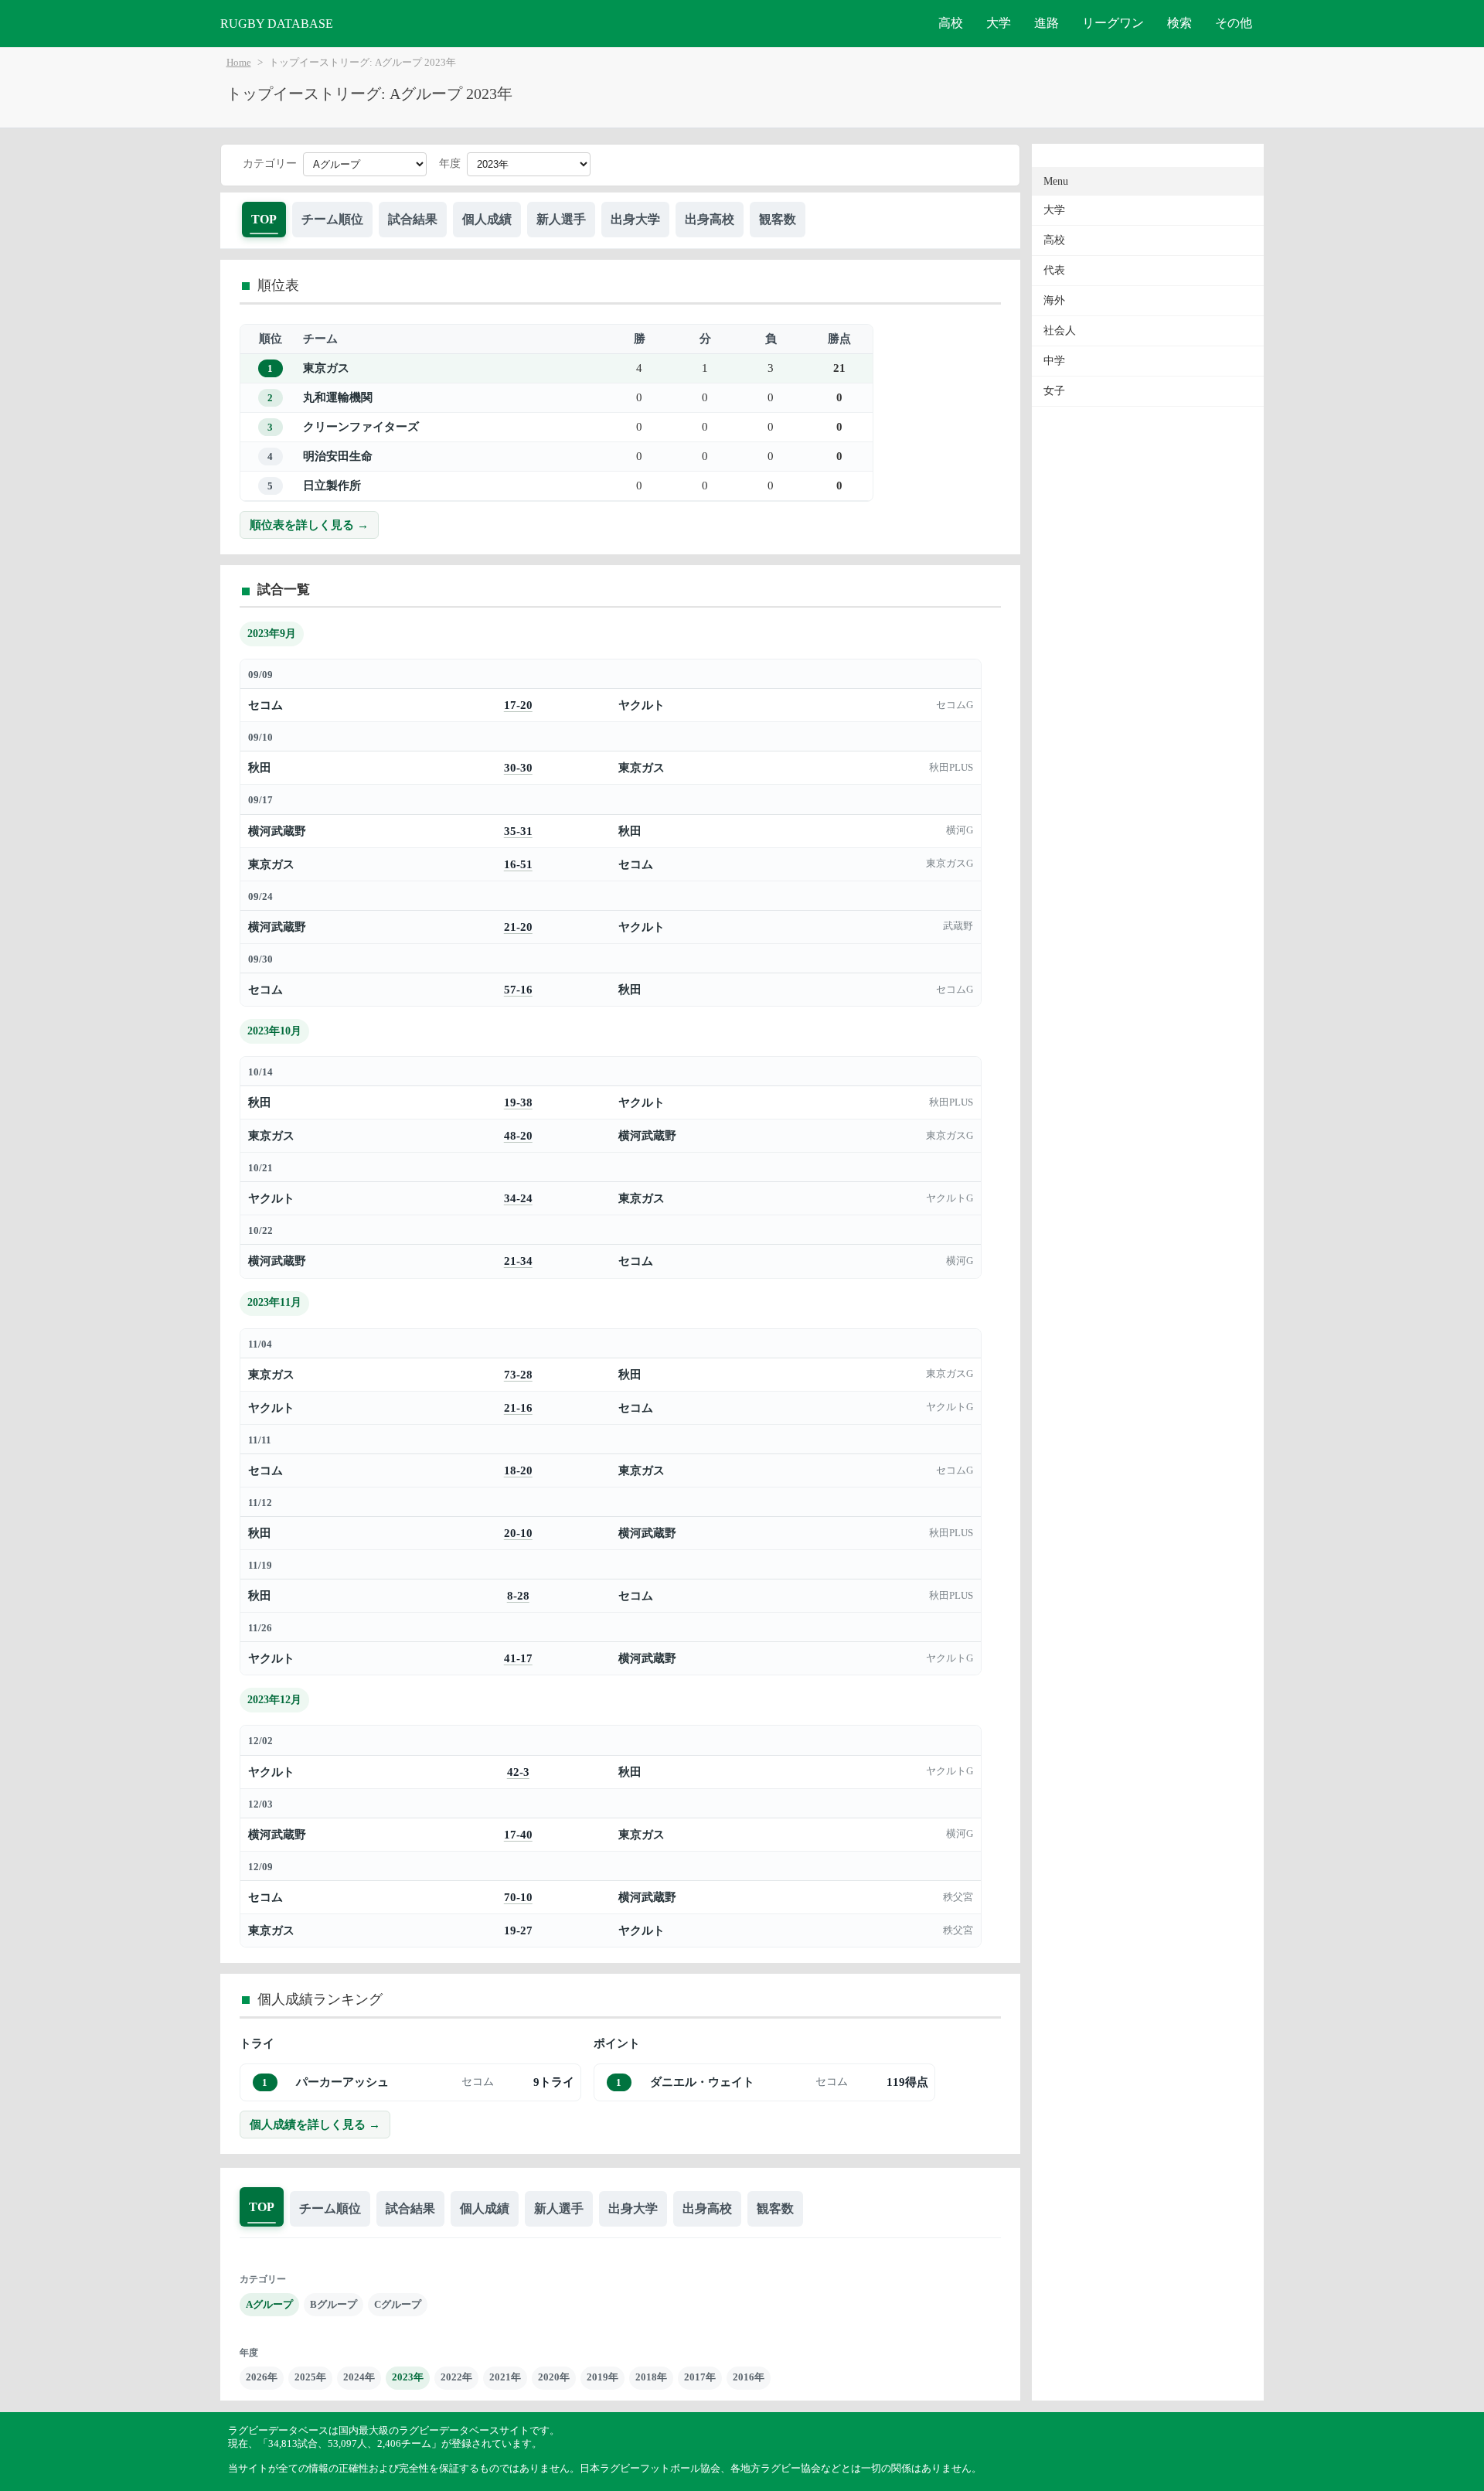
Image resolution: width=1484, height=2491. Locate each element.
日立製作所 (332, 485)
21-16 (518, 1407)
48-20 (518, 1135)
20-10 (518, 1533)
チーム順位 (332, 219)
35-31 (518, 831)
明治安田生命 (338, 456)
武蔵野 (958, 926)
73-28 (518, 1374)
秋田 (260, 767)
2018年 (651, 2377)
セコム (265, 705)
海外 (1054, 300)
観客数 (778, 219)
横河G (960, 830)
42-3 (518, 1772)
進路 (1047, 23)
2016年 (749, 2377)
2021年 (505, 2377)
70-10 (518, 1897)
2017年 (700, 2377)
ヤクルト (642, 705)
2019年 (602, 2377)
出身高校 (710, 219)
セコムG (955, 705)
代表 (1054, 270)
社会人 (1060, 331)
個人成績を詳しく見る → (315, 2124)
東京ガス (326, 368)
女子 (1054, 391)
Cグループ (398, 2304)
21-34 (518, 1261)
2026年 (262, 2377)
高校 (951, 23)
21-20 (518, 927)
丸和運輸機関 (338, 397)
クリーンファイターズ (361, 426)
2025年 (310, 2377)
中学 (1054, 361)
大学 (999, 23)
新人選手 (561, 219)
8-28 (518, 1595)
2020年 (554, 2377)
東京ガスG (950, 864)
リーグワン (1113, 23)
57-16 (518, 989)
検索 (1179, 23)
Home (239, 63)
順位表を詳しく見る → (309, 525)
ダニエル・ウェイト (702, 2082)
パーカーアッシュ (342, 2082)
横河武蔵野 (277, 831)
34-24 (518, 1198)
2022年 (456, 2377)
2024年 (359, 2377)
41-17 (518, 1658)
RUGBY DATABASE (277, 24)
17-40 (518, 1834)
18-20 (518, 1470)
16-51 (518, 864)
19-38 (518, 1102)
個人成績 (487, 219)
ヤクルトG (950, 1198)
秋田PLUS (951, 768)
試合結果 (413, 219)
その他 (1234, 23)
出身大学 (635, 219)
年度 (450, 164)
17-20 (518, 705)
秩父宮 (958, 1897)
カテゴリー (270, 164)
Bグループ (334, 2304)
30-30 (518, 767)
